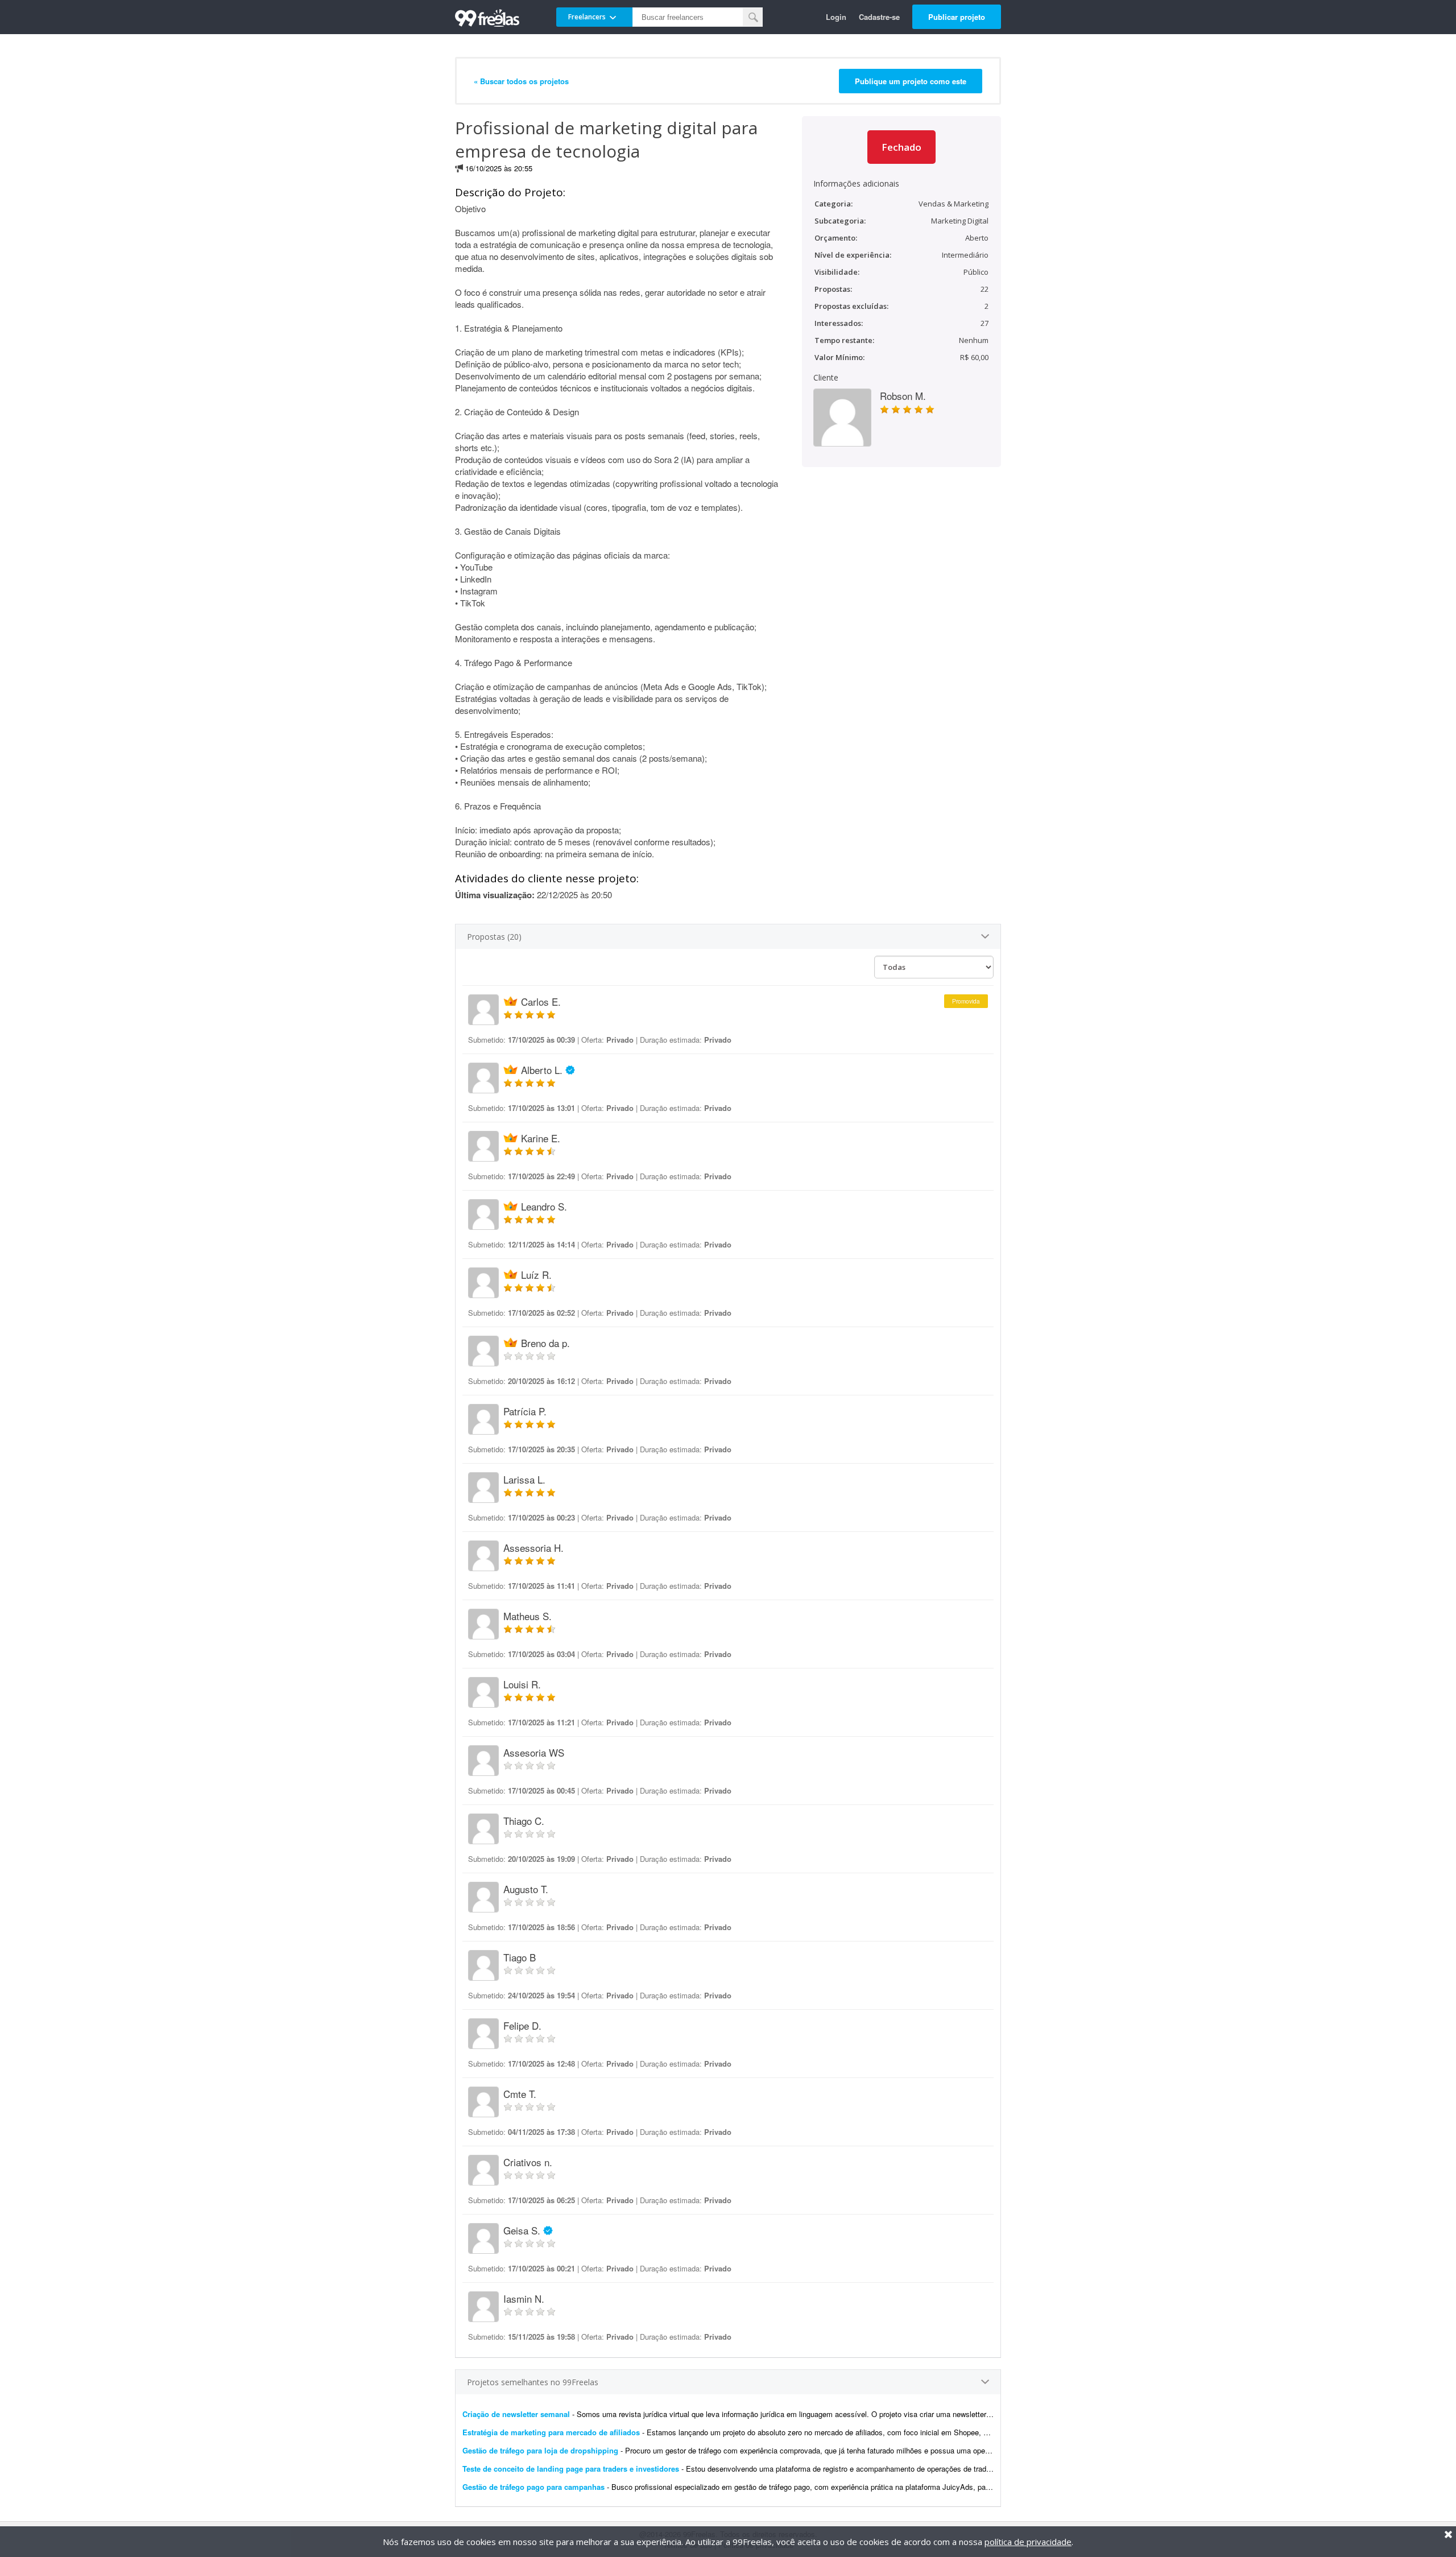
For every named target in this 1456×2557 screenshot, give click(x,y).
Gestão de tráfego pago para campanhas (533, 2487)
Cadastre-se (879, 17)
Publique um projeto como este (911, 81)
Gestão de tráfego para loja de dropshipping (540, 2450)
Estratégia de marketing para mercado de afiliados (551, 2432)
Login (836, 17)
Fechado (901, 147)
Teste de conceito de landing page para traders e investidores (571, 2469)
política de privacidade (1028, 2542)
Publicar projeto (957, 17)
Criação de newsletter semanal (516, 2414)
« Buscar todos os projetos (521, 81)
